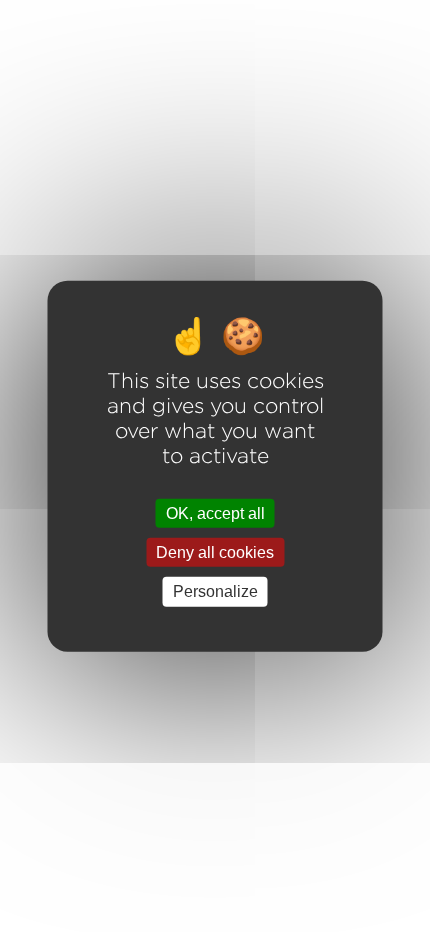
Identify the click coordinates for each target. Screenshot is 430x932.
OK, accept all (215, 513)
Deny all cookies (215, 552)
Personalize (215, 591)
